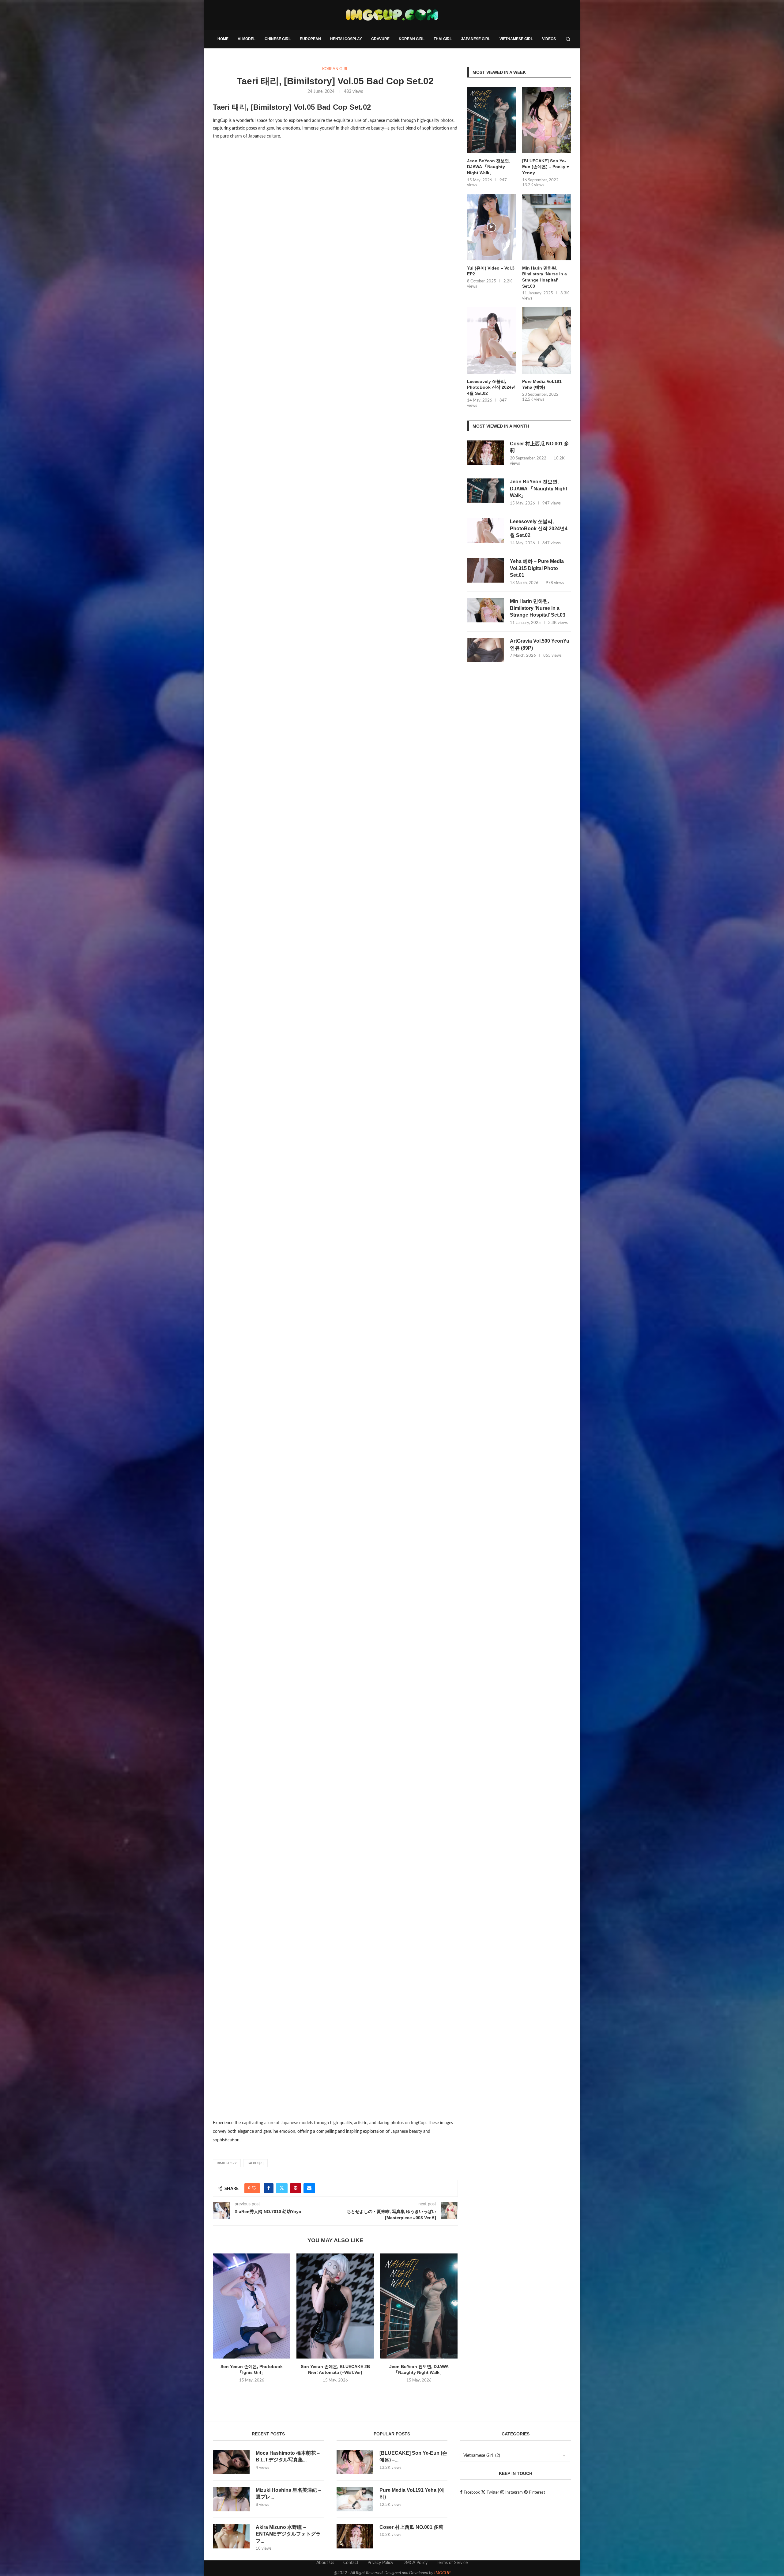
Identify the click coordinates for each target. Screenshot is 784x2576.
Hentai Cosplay (346, 39)
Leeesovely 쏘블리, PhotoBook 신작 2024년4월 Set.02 (491, 387)
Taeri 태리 (255, 2163)
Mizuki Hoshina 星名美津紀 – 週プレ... (288, 2493)
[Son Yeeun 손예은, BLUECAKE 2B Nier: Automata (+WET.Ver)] (335, 2306)
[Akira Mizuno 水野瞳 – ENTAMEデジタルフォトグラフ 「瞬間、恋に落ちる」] (231, 2536)
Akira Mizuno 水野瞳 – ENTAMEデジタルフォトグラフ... (288, 2534)
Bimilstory (227, 2163)
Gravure (380, 39)
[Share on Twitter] (282, 2188)
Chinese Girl (278, 39)
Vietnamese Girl (516, 39)
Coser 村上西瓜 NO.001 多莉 (539, 447)
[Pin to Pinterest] (296, 2188)
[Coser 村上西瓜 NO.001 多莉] (485, 453)
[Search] (568, 39)
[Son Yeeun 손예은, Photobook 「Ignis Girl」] (252, 2306)
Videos (549, 39)
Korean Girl (412, 39)
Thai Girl (443, 39)
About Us (325, 2563)
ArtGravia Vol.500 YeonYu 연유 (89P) (540, 644)
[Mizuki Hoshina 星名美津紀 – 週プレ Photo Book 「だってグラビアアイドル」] (231, 2499)
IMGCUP (442, 2573)
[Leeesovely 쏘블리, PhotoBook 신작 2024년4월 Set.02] (492, 340)
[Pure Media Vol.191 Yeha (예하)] (547, 340)
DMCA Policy (415, 2563)
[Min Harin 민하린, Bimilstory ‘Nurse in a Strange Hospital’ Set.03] (547, 227)
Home (223, 39)
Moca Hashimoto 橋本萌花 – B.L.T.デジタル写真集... (288, 2456)
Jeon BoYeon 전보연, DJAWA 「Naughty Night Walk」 (489, 167)
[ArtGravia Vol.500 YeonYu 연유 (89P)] (485, 650)
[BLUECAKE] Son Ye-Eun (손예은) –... (413, 2456)
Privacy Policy (380, 2563)
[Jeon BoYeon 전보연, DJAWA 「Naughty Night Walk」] (419, 2306)
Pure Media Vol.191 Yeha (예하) (542, 384)
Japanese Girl (476, 39)
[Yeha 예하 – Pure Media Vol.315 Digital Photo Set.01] (485, 570)
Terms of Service (452, 2563)
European (310, 39)
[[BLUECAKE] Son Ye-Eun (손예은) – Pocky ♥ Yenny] (547, 120)
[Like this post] (254, 2188)
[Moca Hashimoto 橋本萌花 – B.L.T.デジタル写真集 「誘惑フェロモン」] (231, 2462)
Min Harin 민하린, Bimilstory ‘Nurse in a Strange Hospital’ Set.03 (545, 277)
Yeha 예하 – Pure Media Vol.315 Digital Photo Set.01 (537, 568)
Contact (351, 2563)
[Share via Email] (309, 2188)
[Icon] (492, 227)
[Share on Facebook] (269, 2188)
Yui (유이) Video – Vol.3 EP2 (491, 271)
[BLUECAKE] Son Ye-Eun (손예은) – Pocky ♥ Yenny (546, 167)
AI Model (247, 39)
